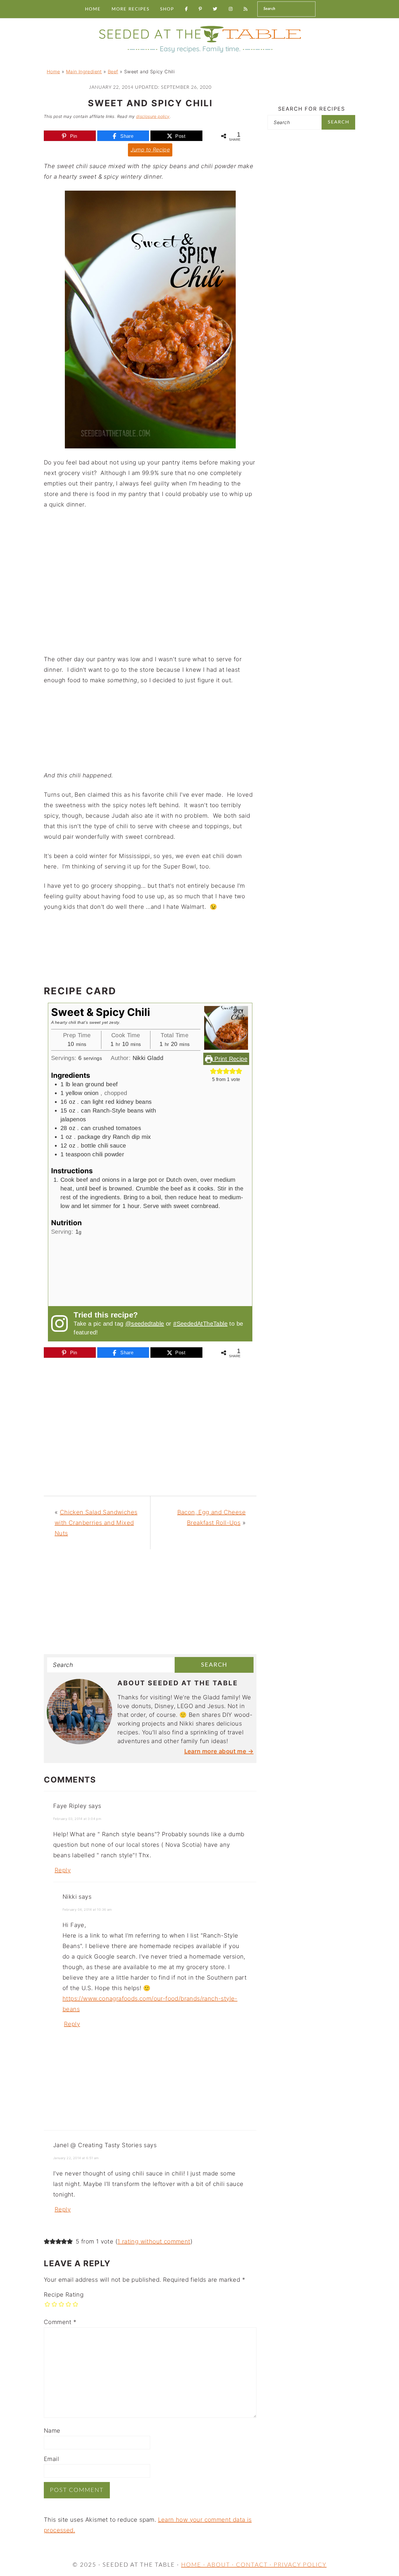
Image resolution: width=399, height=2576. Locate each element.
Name (52, 2431)
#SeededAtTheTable (200, 1324)
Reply (63, 1870)
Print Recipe (230, 1059)
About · (222, 2565)
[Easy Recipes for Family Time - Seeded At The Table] (199, 53)
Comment (60, 2322)
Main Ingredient (84, 72)
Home (53, 72)
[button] (213, 1071)
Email (51, 2459)
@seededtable (145, 1324)
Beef (113, 72)
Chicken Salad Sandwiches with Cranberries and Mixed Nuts (96, 1523)
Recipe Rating (64, 2295)
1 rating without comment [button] (154, 2241)
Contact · (255, 2565)
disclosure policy (153, 116)
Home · (194, 2565)
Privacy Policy (300, 2565)
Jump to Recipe (150, 150)
